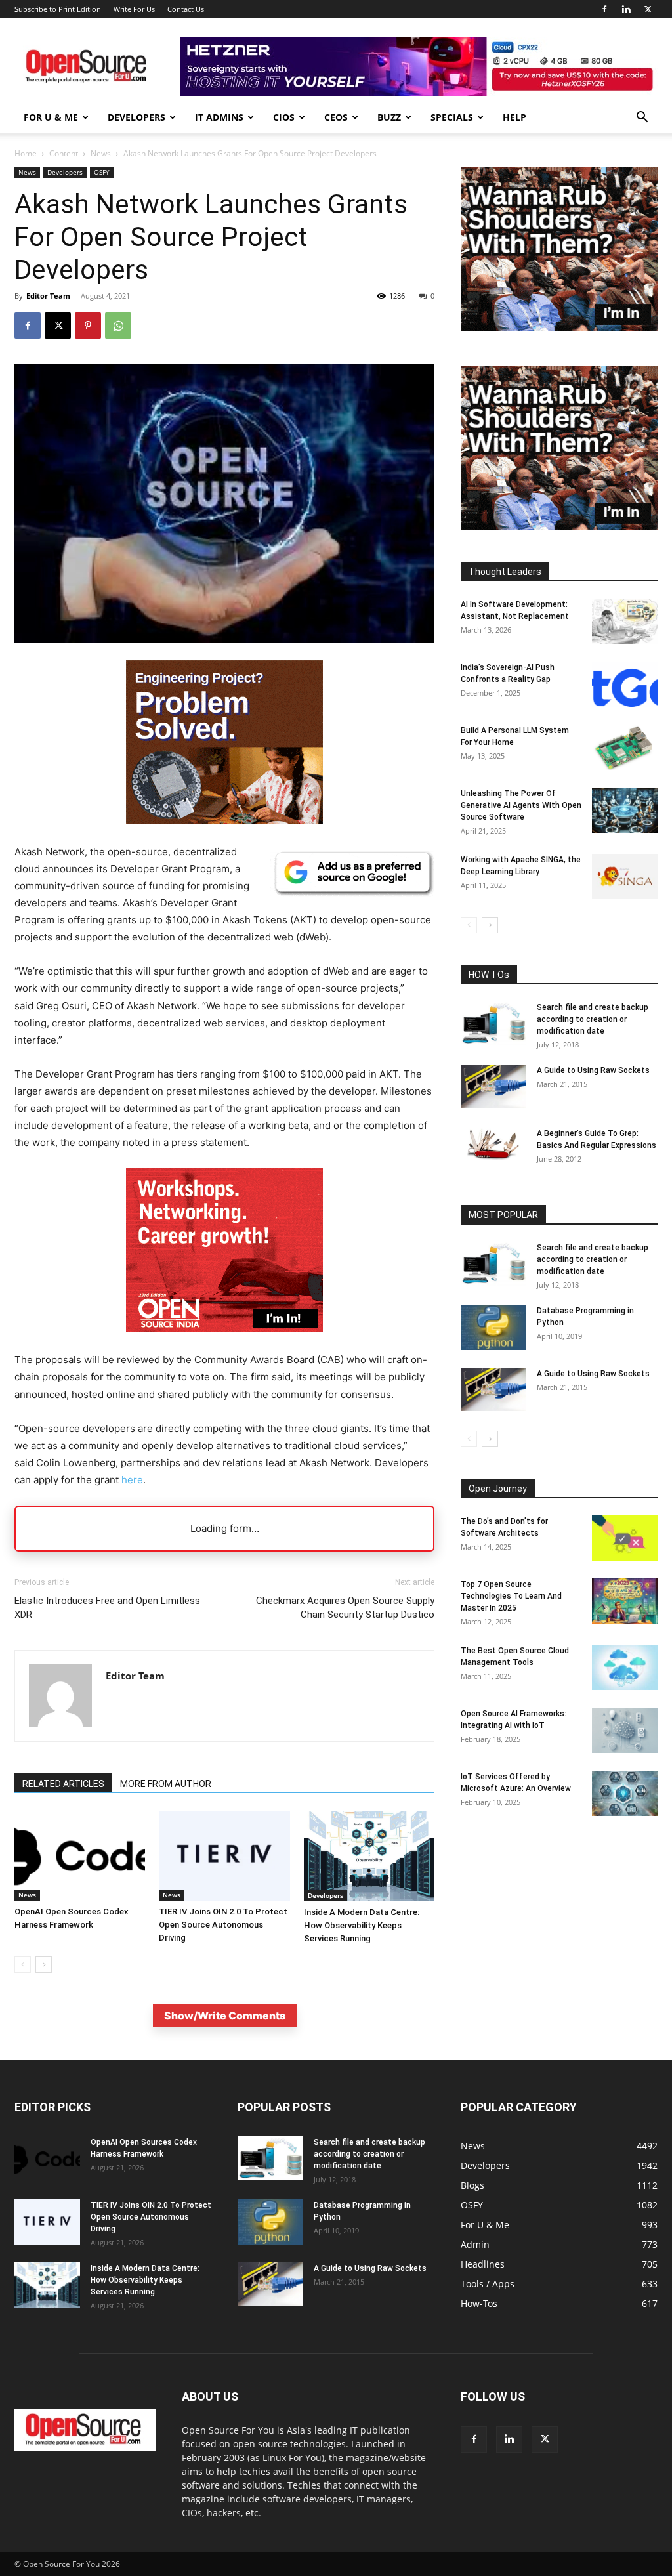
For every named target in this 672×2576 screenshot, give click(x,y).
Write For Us (134, 9)
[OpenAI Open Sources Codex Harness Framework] (80, 1856)
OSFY (102, 172)
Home (26, 153)
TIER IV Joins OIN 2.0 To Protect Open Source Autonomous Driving (223, 1925)
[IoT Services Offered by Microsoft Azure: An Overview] (625, 1793)
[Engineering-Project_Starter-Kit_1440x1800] (224, 821)
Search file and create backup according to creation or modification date (593, 1019)
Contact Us (186, 9)
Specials (452, 117)
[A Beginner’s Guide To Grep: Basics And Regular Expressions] (493, 1144)
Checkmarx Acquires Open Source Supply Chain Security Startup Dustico (345, 1608)
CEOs (336, 117)
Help (514, 117)
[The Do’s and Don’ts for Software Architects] (625, 1538)
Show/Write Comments (225, 2016)
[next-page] (44, 1965)
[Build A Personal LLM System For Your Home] (625, 747)
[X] (648, 9)
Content (64, 153)
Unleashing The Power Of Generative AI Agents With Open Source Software (521, 805)
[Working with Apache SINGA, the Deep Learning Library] (625, 876)
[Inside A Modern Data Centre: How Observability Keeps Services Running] (369, 1856)
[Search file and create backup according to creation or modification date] (493, 1024)
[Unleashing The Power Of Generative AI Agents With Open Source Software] (625, 810)
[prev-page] (23, 1965)
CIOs (284, 117)
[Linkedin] (626, 9)
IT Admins (219, 117)
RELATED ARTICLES (63, 1784)
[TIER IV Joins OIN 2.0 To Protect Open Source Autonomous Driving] (224, 1856)
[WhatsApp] (118, 326)
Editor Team (48, 296)
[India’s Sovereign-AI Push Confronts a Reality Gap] (625, 684)
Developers (136, 117)
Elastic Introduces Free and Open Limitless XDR (107, 1608)
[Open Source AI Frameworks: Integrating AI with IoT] (625, 1730)
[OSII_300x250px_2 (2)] (224, 1342)
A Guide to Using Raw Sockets (593, 1070)
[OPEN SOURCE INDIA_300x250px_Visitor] (559, 327)
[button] (642, 118)
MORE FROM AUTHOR (166, 1784)
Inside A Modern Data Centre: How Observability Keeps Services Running (362, 1925)
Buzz (389, 117)
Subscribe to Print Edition (58, 9)
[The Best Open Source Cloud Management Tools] (625, 1667)
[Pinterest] (88, 326)
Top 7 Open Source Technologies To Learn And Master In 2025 (511, 1596)
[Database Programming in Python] (493, 1327)
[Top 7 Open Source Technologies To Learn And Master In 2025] (625, 1601)
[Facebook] (604, 9)
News (101, 153)
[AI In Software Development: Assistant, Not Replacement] (625, 621)
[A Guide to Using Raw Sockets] (493, 1086)
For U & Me (51, 117)
